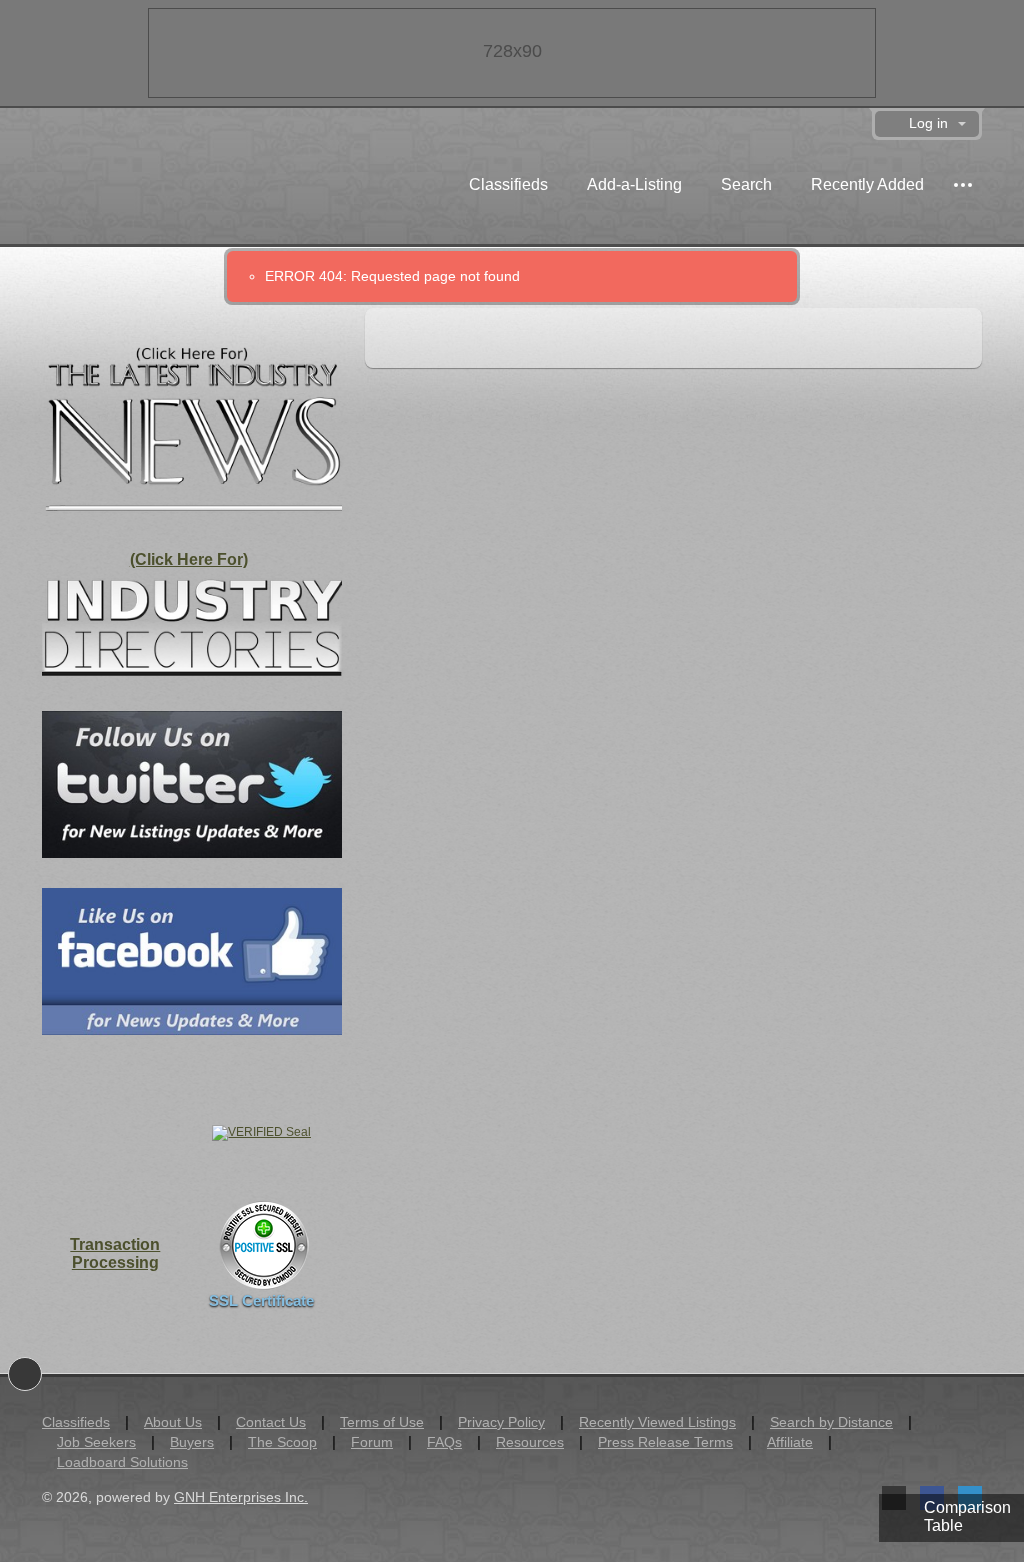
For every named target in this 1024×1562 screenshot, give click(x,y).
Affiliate (790, 1442)
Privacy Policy (501, 1422)
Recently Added (867, 184)
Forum (372, 1442)
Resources (530, 1442)
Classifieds (508, 184)
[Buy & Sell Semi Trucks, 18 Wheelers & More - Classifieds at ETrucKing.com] (151, 187)
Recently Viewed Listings (657, 1422)
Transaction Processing (115, 1253)
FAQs (444, 1442)
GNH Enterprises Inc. (241, 1497)
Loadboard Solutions (122, 1462)
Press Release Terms (665, 1442)
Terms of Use (382, 1422)
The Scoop (282, 1442)
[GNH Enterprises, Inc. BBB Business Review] (115, 1131)
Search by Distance (831, 1422)
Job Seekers (96, 1442)
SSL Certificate (261, 1300)
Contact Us (271, 1422)
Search (746, 184)
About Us (173, 1422)
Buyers (192, 1442)
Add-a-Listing (634, 184)
